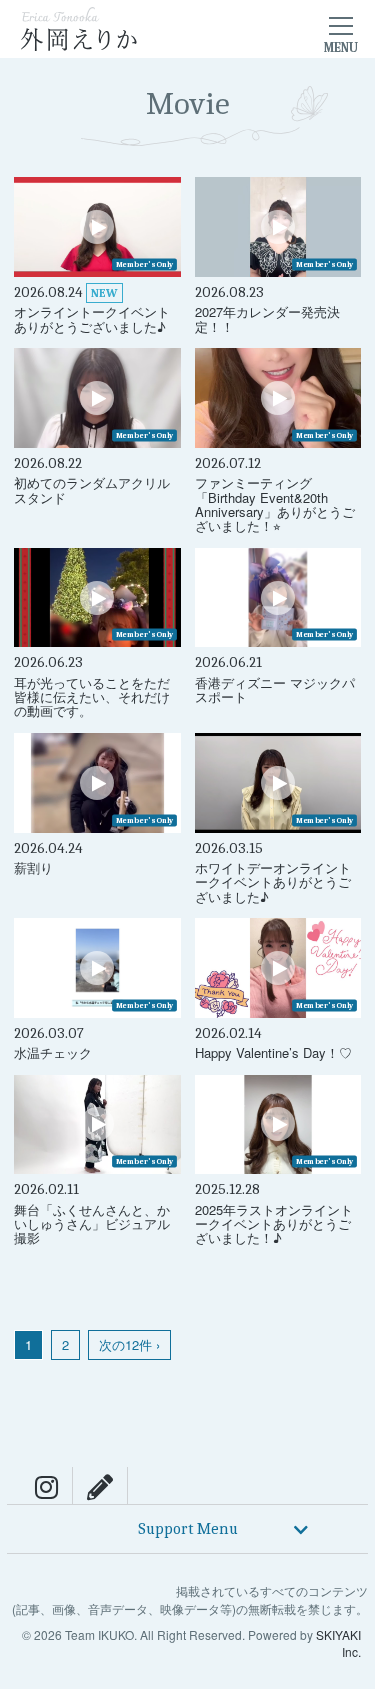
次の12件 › (129, 1344)
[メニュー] (341, 29)
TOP (350, 1451)
